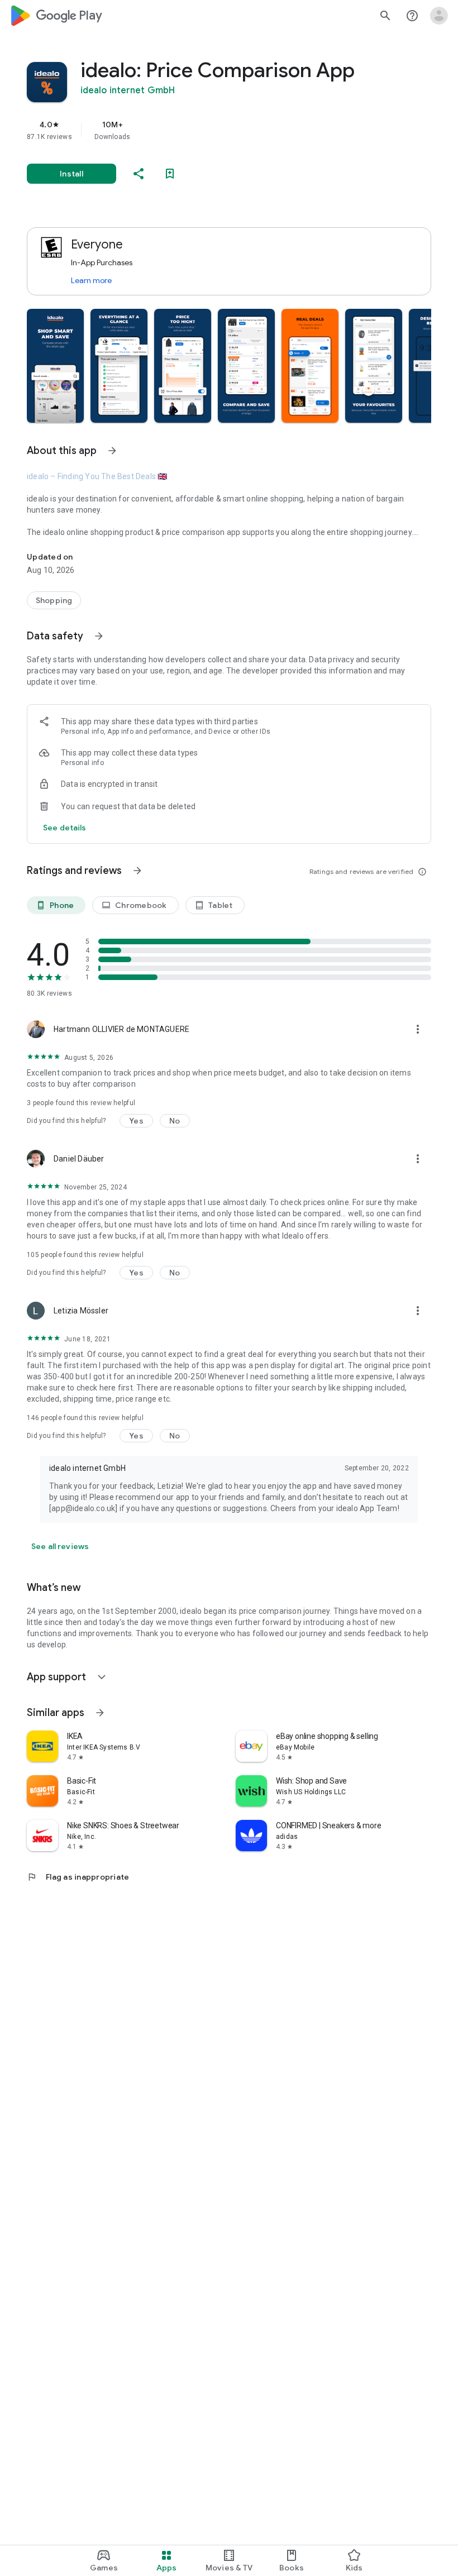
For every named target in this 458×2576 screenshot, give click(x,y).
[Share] (139, 174)
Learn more (91, 280)
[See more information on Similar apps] (100, 1713)
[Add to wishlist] (170, 174)
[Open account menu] (439, 16)
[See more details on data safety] (65, 828)
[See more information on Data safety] (99, 636)
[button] (55, 366)
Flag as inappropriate (78, 1877)
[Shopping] (54, 600)
